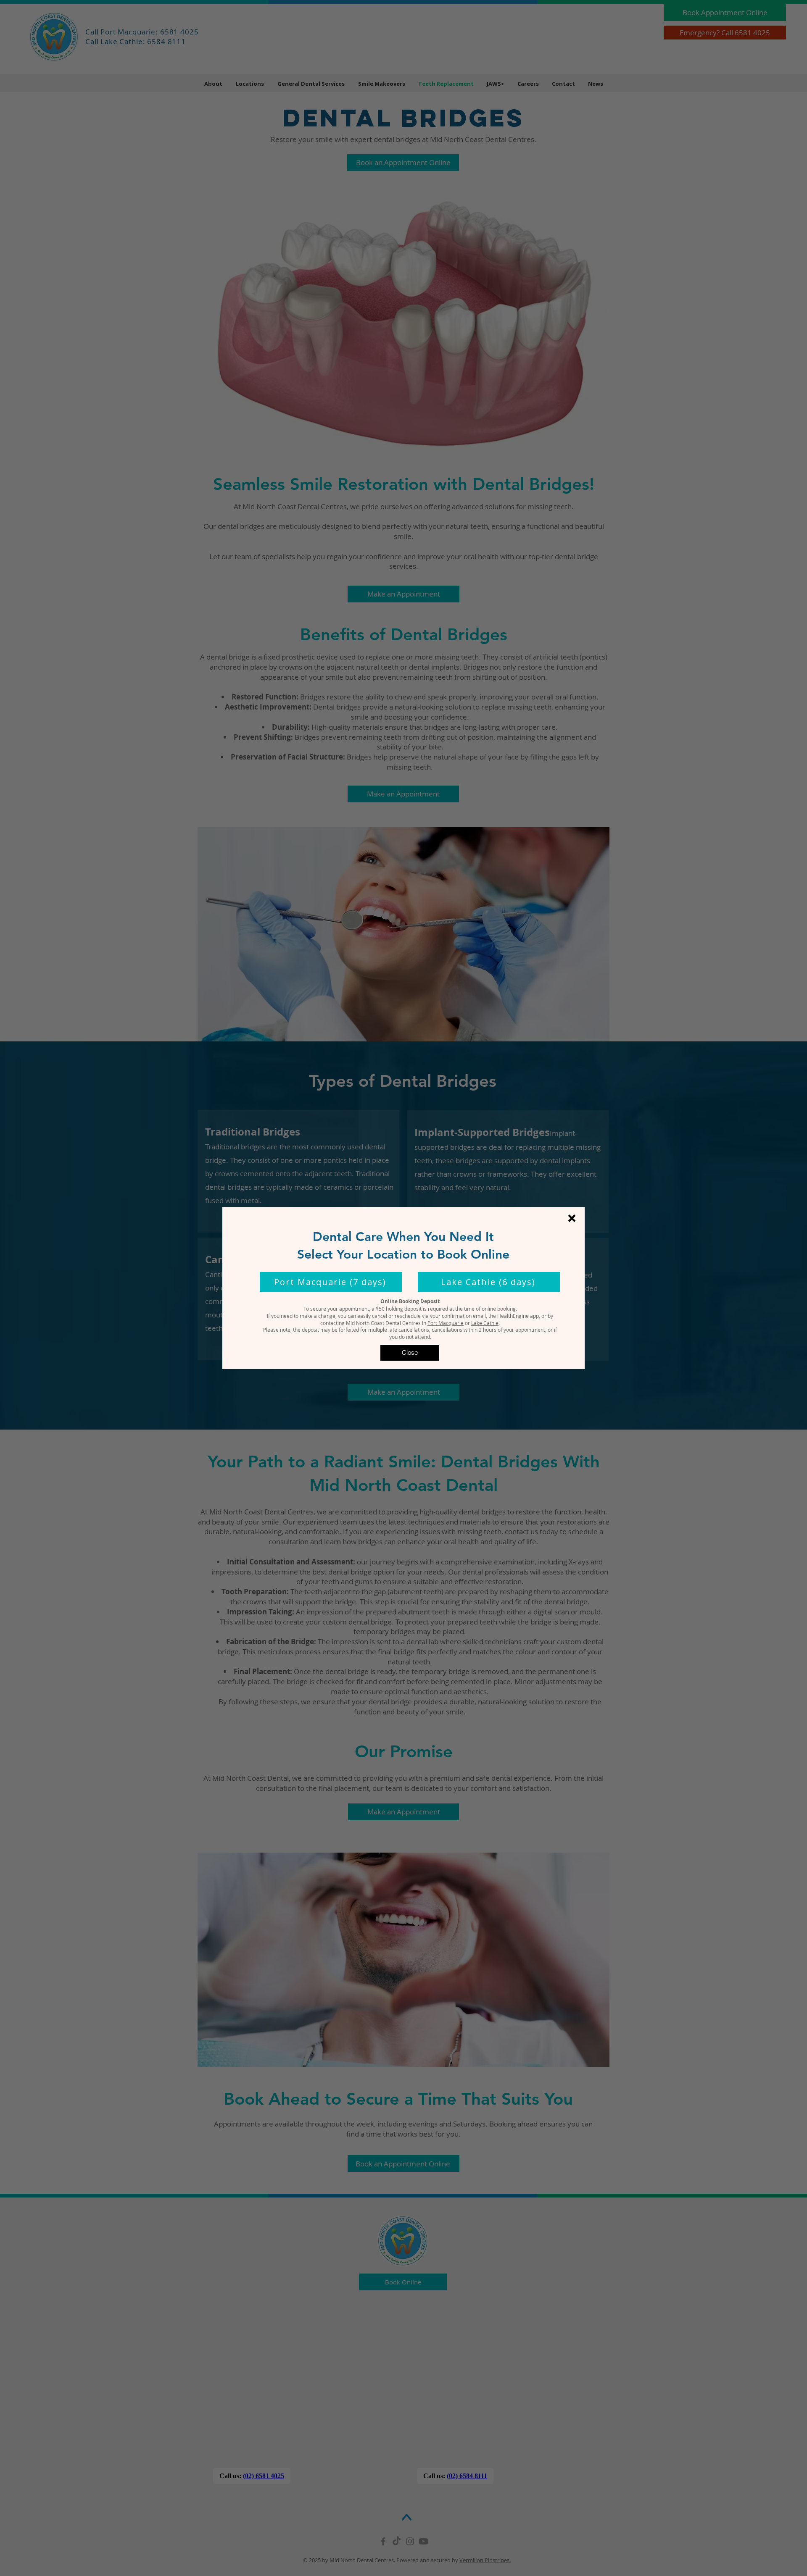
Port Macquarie (446, 1323)
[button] (572, 1218)
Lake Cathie (485, 1323)
